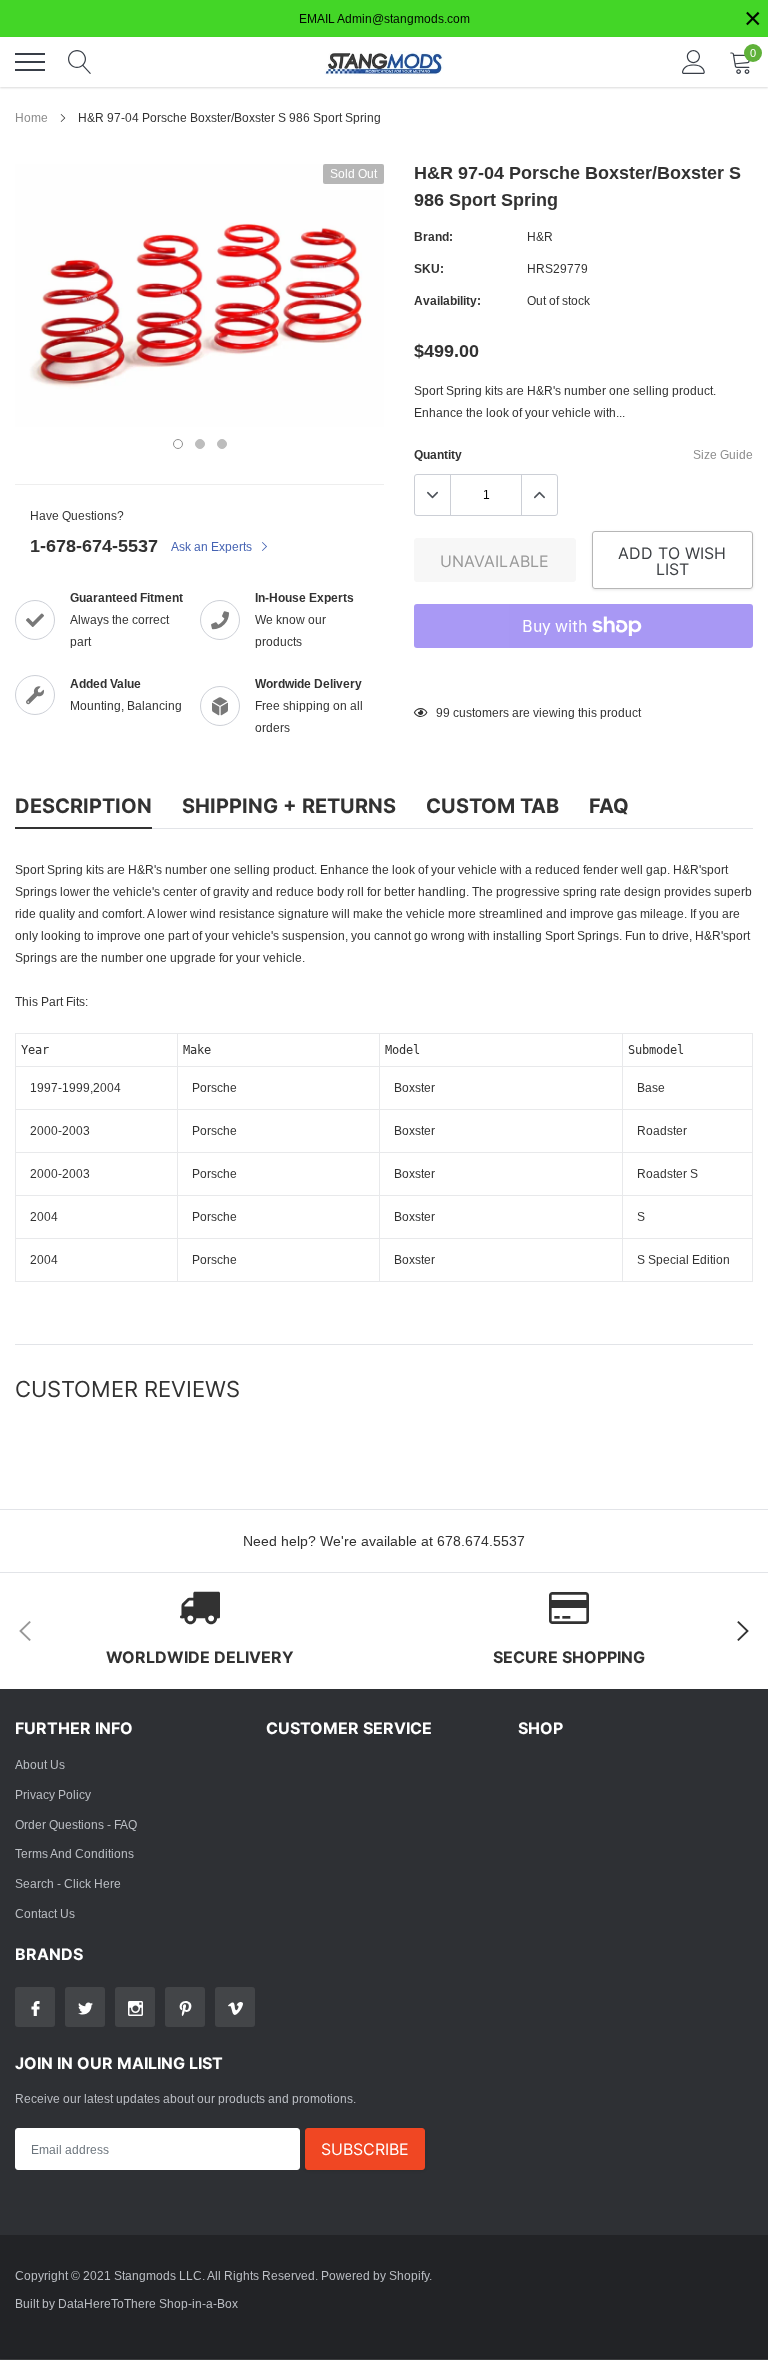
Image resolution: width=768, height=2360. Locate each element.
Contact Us (45, 1913)
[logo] (384, 62)
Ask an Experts (213, 546)
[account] (694, 61)
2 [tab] (200, 444)
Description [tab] (83, 806)
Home (31, 117)
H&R (540, 236)
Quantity (438, 454)
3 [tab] (222, 444)
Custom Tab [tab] (492, 806)
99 (443, 712)
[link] (35, 2007)
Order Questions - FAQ (76, 1824)
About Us (40, 1764)
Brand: (433, 236)
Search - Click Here (68, 1883)
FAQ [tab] (609, 806)
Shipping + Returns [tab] (289, 806)
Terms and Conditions (74, 1853)
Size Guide (723, 454)
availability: (447, 300)
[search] (80, 62)
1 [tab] (178, 444)
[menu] (30, 62)
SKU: (429, 268)
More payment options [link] (583, 675)
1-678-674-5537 (94, 545)
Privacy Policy (53, 1794)
